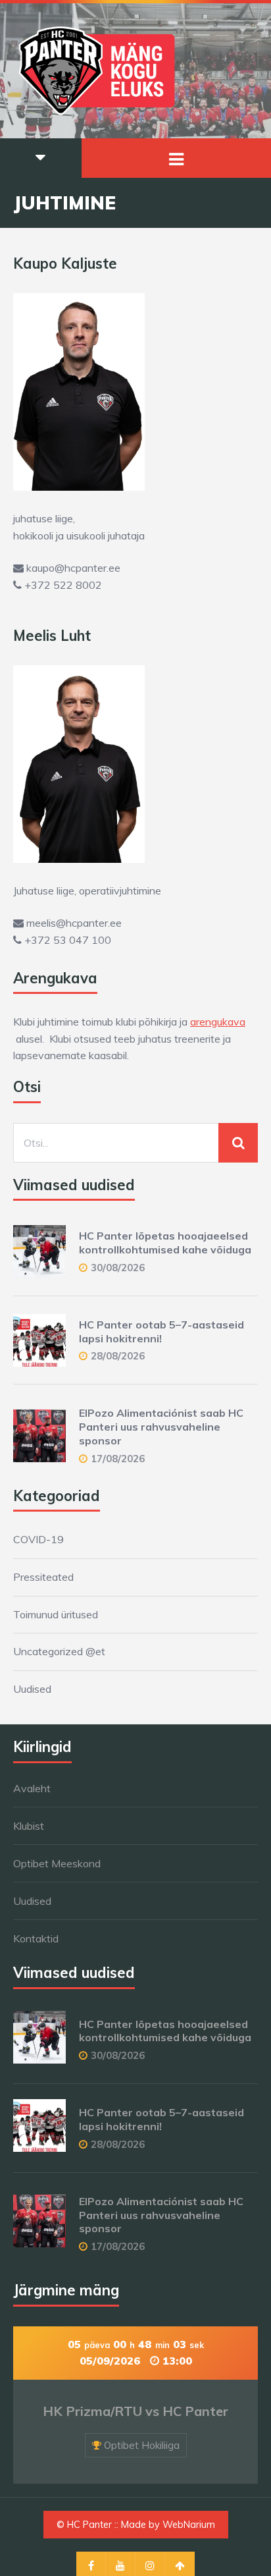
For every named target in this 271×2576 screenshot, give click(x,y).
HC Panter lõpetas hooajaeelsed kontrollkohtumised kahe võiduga (165, 1243)
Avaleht (32, 1788)
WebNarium (189, 2525)
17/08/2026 (118, 1459)
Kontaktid (36, 1938)
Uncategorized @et (59, 1651)
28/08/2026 (118, 1356)
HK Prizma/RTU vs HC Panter (135, 2411)
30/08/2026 (118, 1268)
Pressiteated (43, 1577)
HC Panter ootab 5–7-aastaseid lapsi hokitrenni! (161, 1331)
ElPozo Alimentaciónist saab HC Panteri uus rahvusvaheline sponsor (161, 1427)
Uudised (32, 1689)
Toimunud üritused (56, 1614)
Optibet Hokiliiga (142, 2445)
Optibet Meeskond (57, 1863)
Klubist (29, 1826)
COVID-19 (38, 1539)
